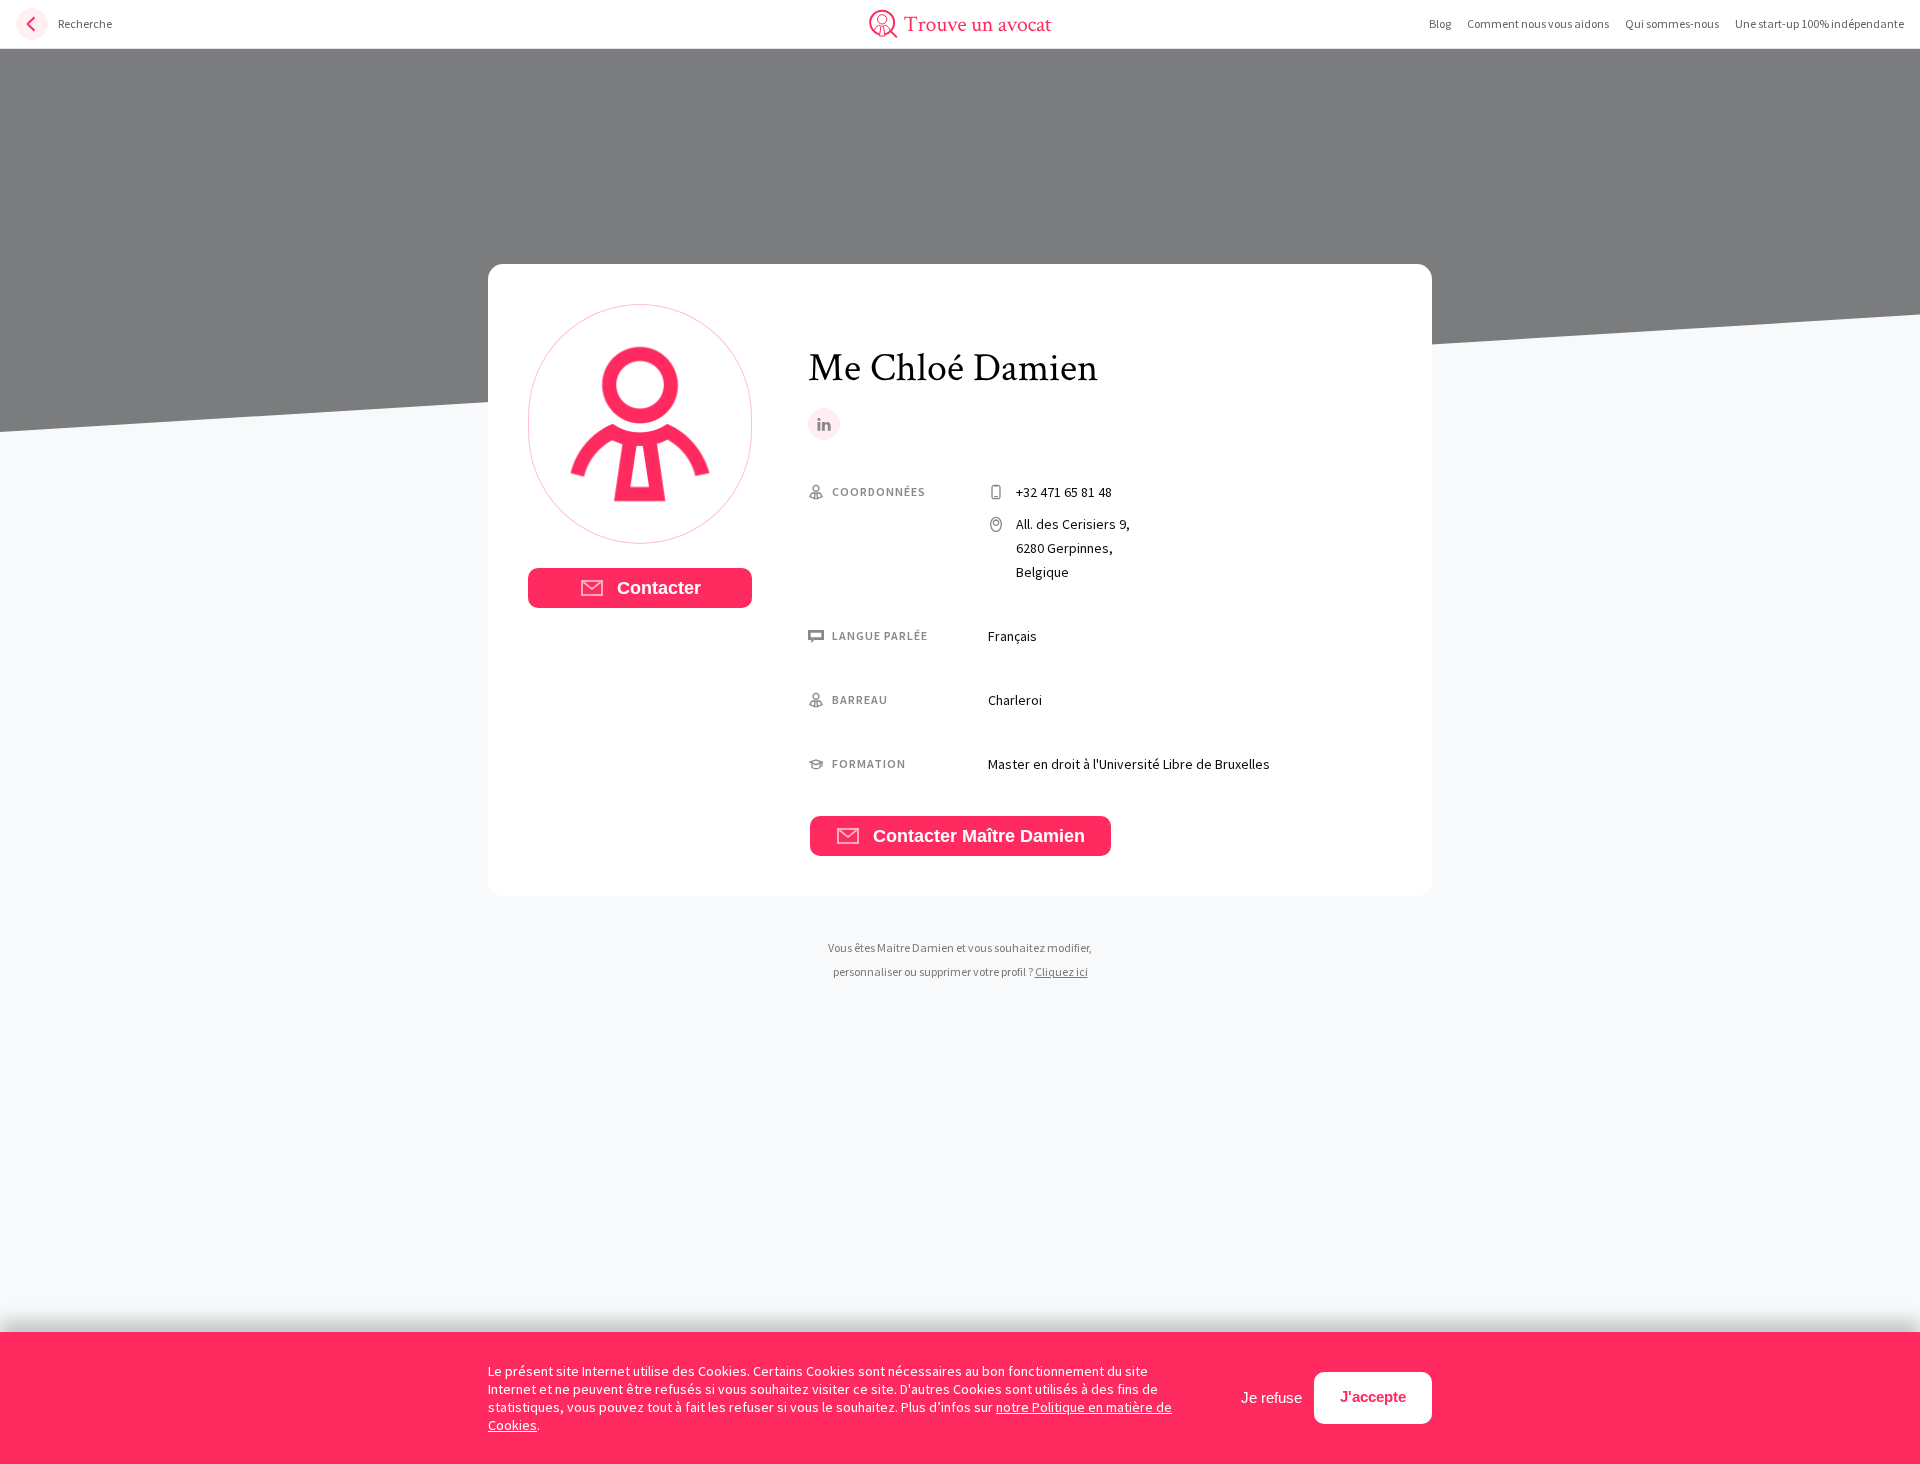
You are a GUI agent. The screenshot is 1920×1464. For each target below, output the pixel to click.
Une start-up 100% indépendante (1819, 23)
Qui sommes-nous (1672, 23)
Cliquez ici (1061, 971)
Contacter (656, 588)
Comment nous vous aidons (1538, 23)
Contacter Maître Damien (976, 836)
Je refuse (1271, 1397)
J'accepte (1373, 1396)
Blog (1440, 23)
